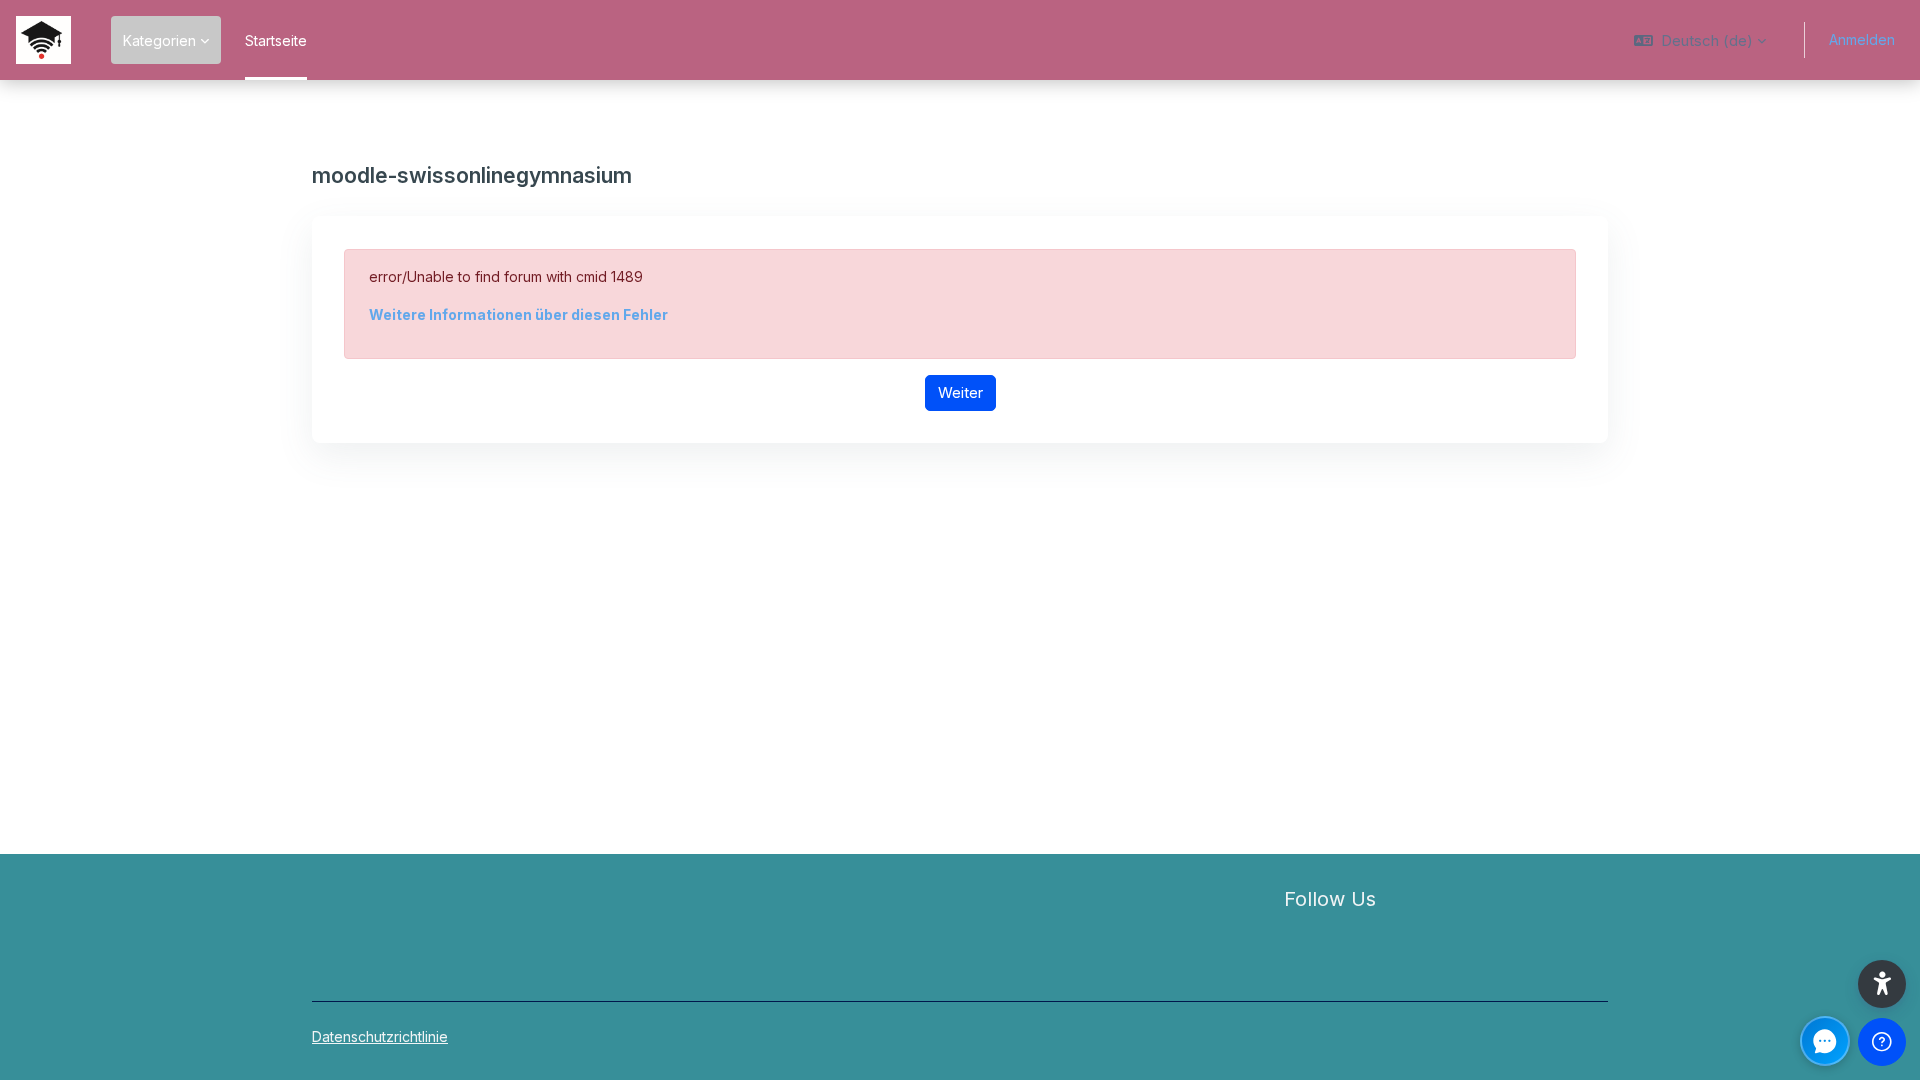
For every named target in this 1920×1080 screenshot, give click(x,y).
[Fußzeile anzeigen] (1882, 1042)
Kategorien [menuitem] (159, 40)
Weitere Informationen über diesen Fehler (518, 314)
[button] (1700, 40)
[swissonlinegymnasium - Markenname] (43, 40)
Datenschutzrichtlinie (380, 1036)
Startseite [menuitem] (276, 40)
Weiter (960, 392)
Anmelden (1862, 39)
